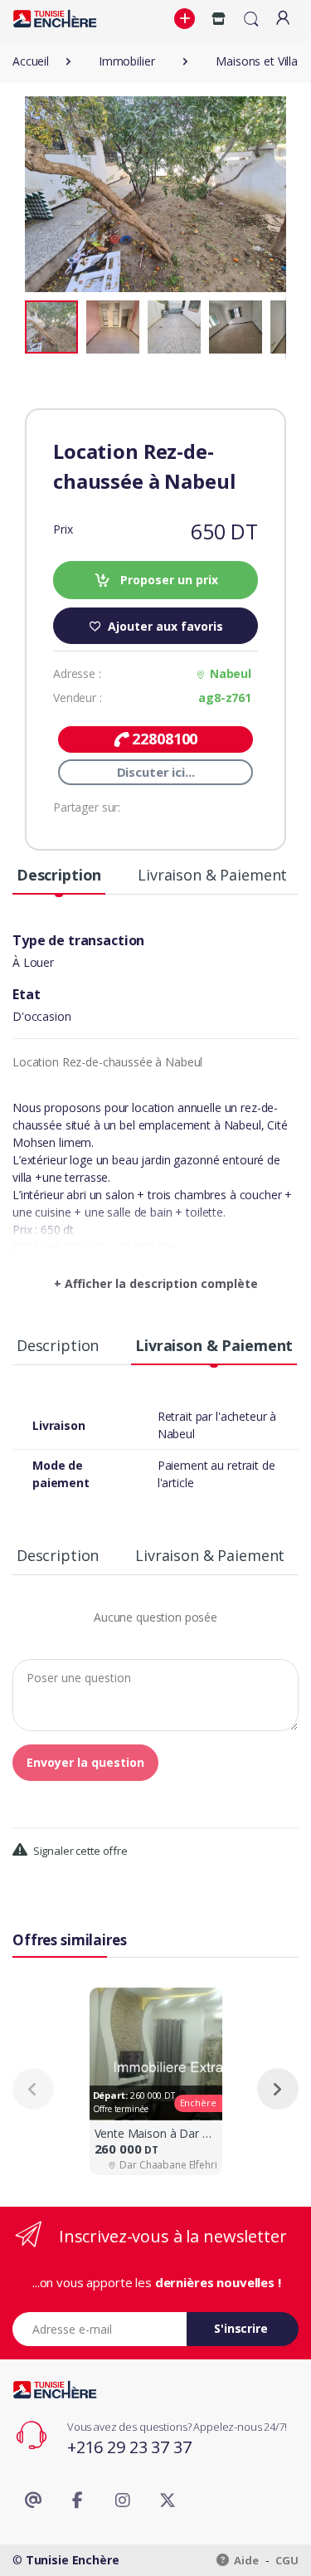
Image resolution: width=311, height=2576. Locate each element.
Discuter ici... (156, 772)
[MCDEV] (55, 19)
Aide (245, 2560)
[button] (187, 19)
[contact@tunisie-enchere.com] (33, 2500)
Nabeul (231, 673)
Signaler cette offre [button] (79, 1851)
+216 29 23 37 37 (129, 2447)
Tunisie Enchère (73, 2560)
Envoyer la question (85, 1762)
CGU (287, 2560)
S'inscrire (241, 2328)
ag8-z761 (225, 698)
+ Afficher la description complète (156, 1283)
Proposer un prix (168, 580)
